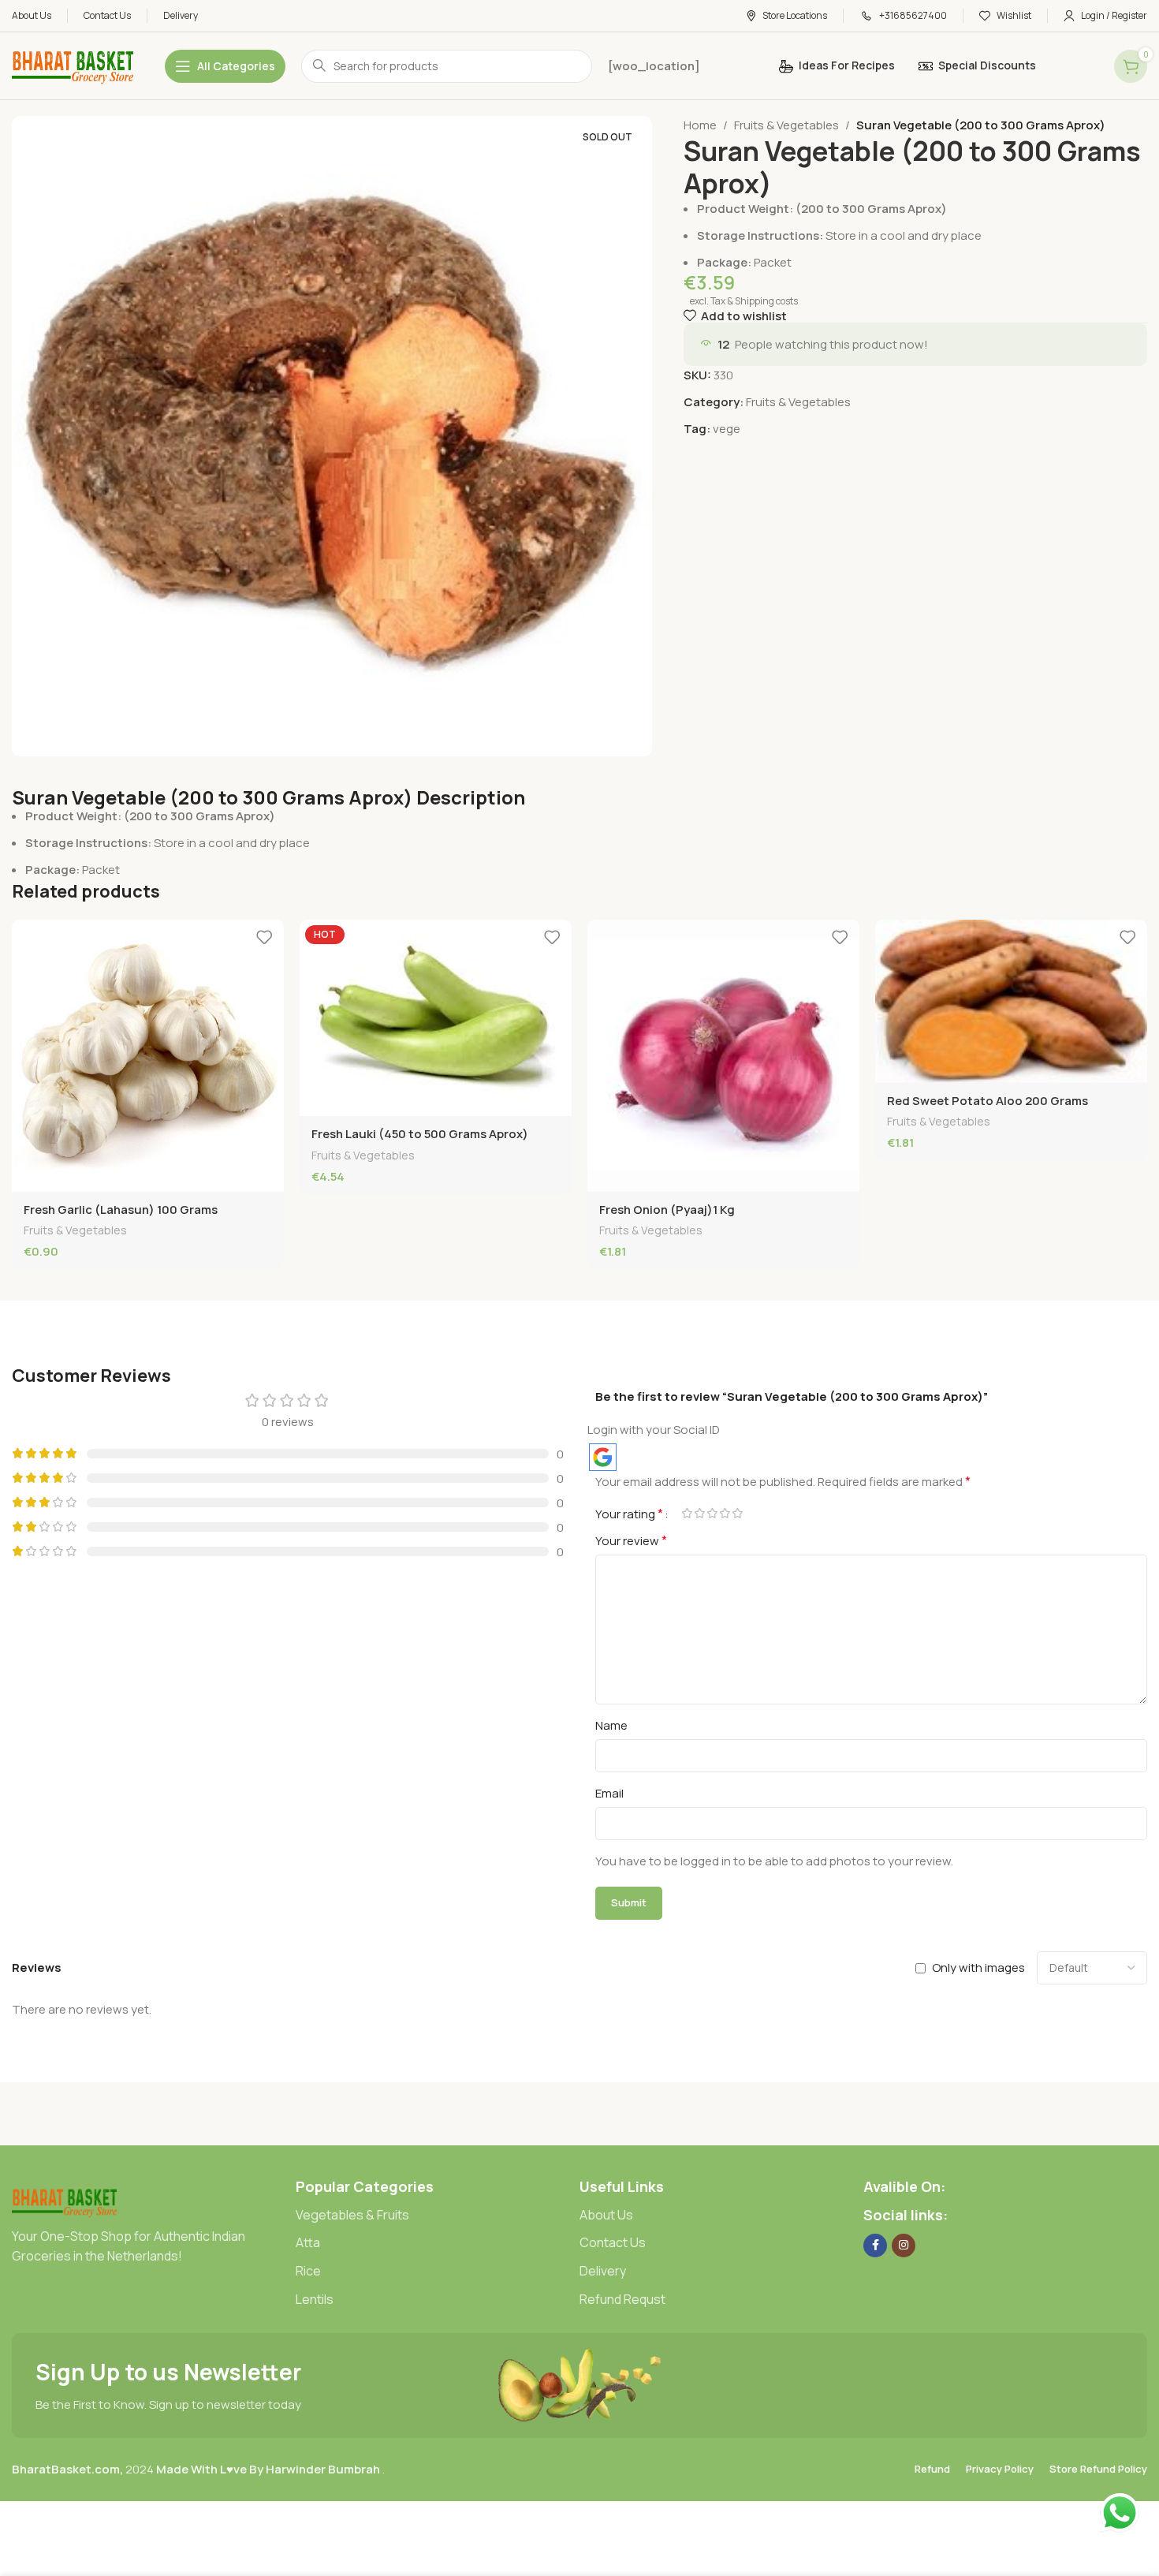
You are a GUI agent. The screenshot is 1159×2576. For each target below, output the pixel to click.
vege (727, 429)
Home (700, 125)
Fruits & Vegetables (786, 125)
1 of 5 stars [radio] (687, 1513)
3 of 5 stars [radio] (712, 1513)
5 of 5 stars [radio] (737, 1513)
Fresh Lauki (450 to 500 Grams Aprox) (420, 1134)
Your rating (629, 1514)
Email (609, 1793)
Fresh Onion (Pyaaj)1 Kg (667, 1210)
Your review (631, 1540)
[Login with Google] (603, 1457)
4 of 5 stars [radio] (725, 1513)
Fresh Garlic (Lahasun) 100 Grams (121, 1210)
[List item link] (438, 2216)
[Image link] (64, 2200)
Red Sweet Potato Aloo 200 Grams (988, 1101)
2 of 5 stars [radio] (699, 1513)
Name (611, 1725)
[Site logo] (73, 65)
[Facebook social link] (875, 2246)
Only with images (978, 1967)
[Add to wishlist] (264, 937)
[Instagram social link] (904, 2246)
